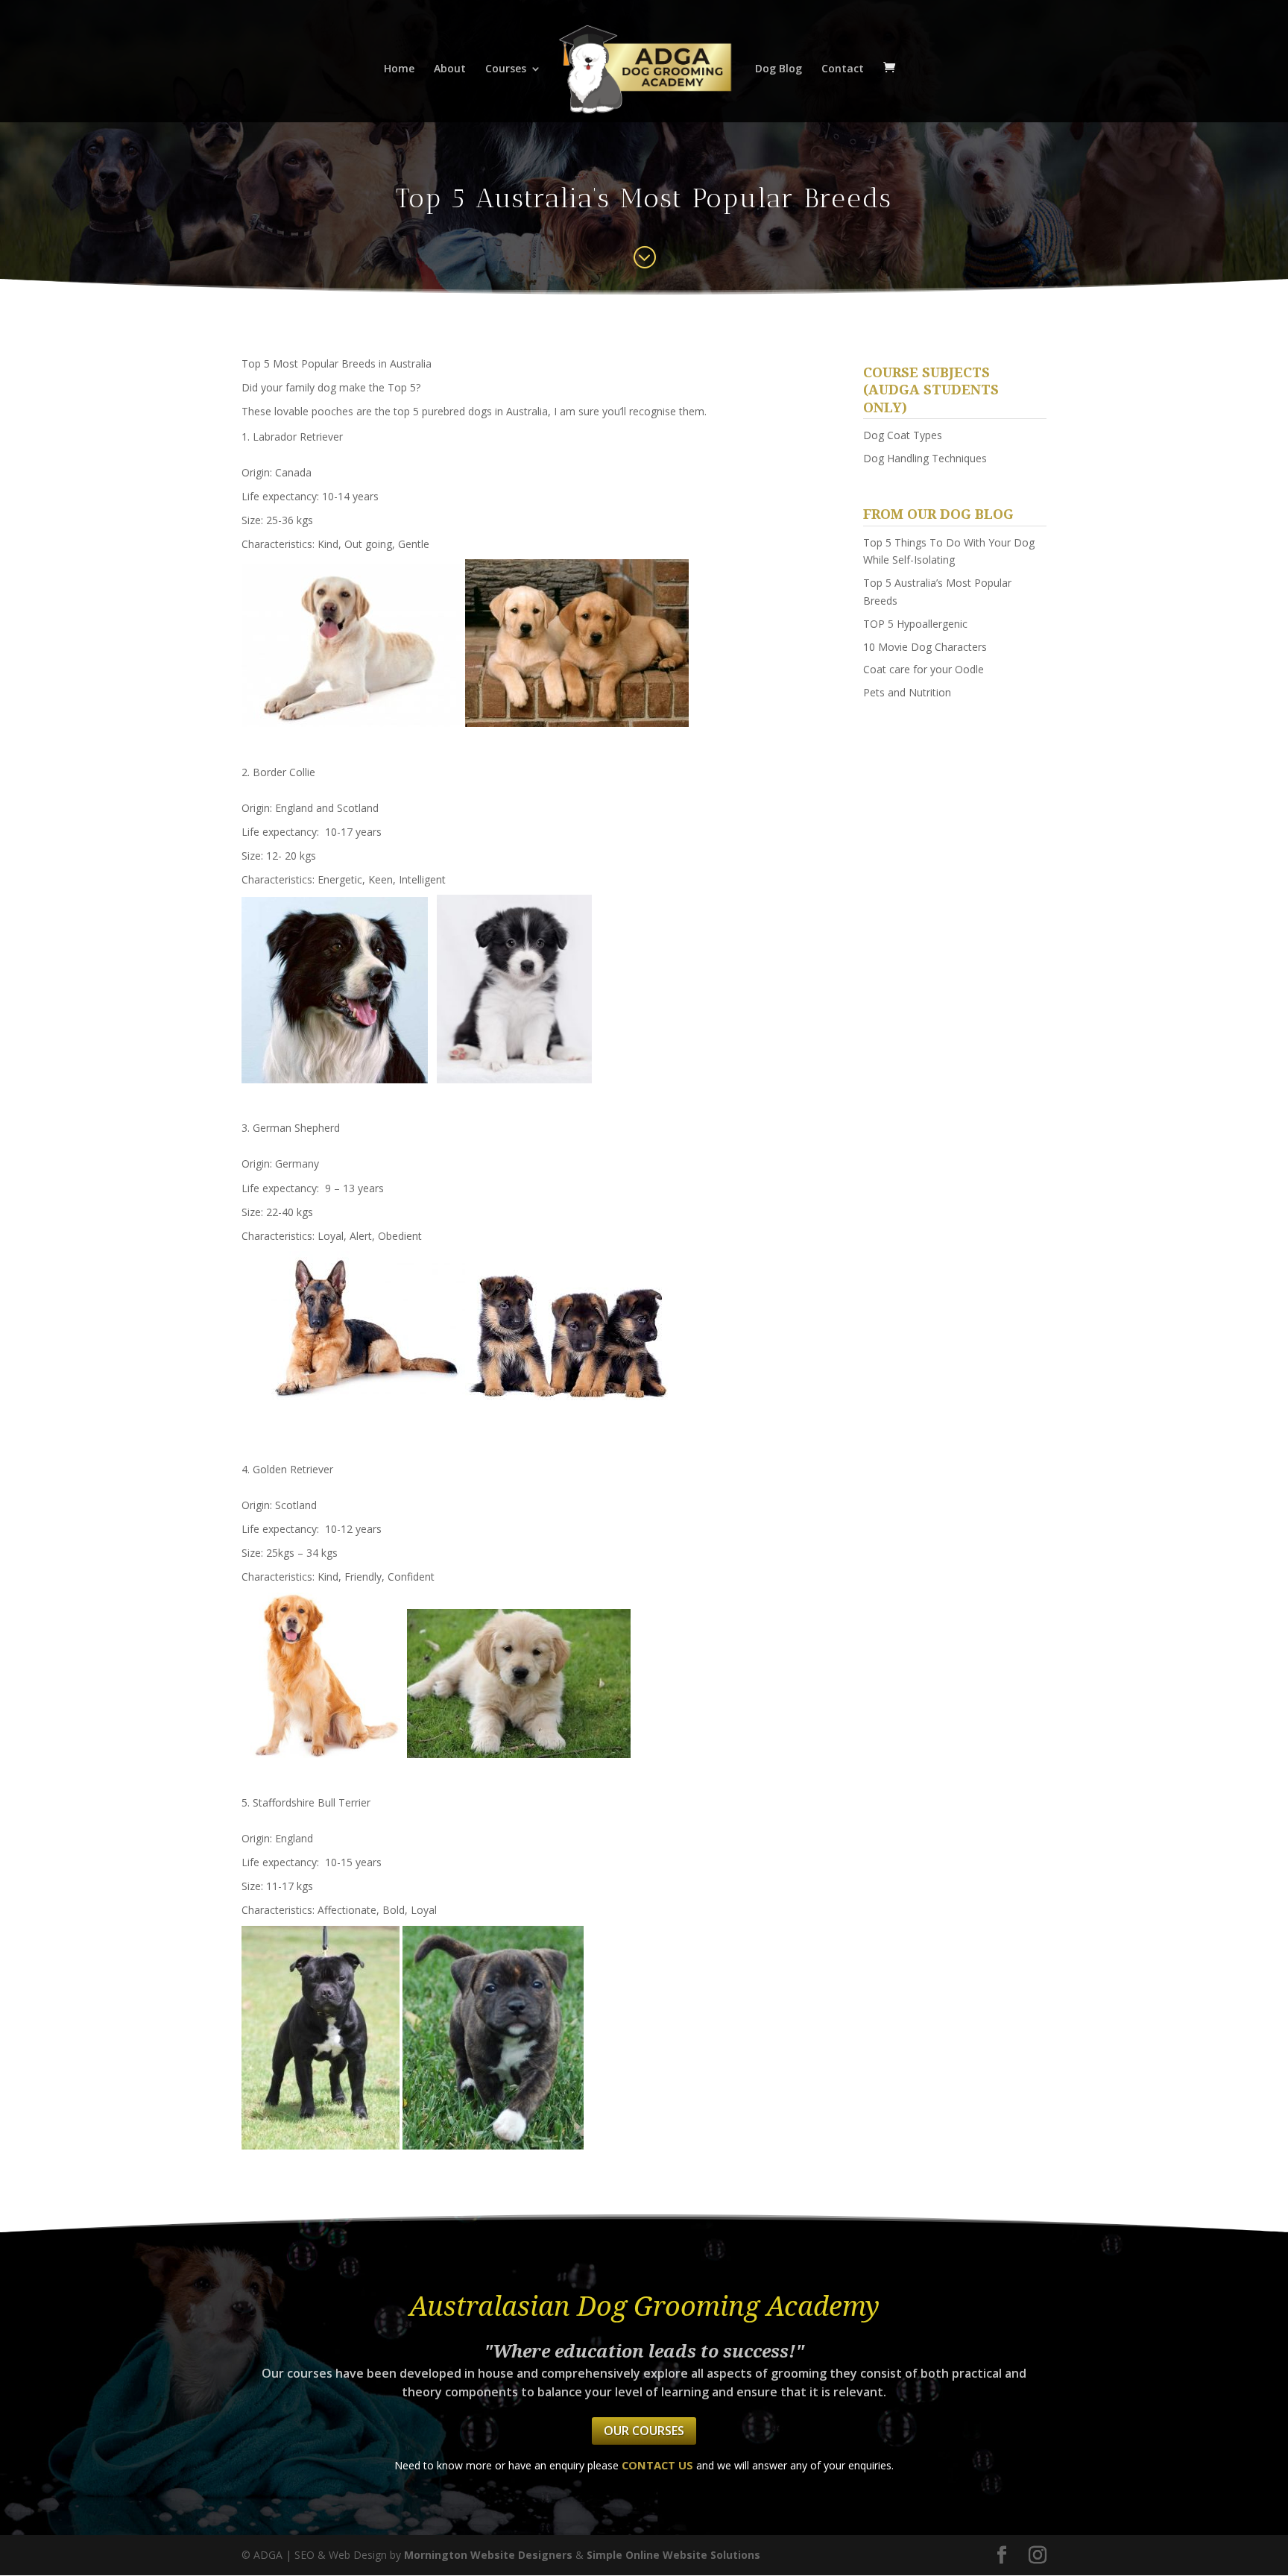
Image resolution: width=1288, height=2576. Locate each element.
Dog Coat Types (903, 435)
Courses (506, 69)
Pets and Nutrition (907, 692)
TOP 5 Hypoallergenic (915, 624)
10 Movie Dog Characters (925, 647)
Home (399, 69)
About (450, 69)
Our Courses (644, 2431)
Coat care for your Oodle (924, 669)
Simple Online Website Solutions (673, 2555)
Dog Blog (779, 69)
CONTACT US (657, 2465)
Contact (843, 69)
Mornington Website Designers (488, 2555)
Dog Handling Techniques (925, 458)
